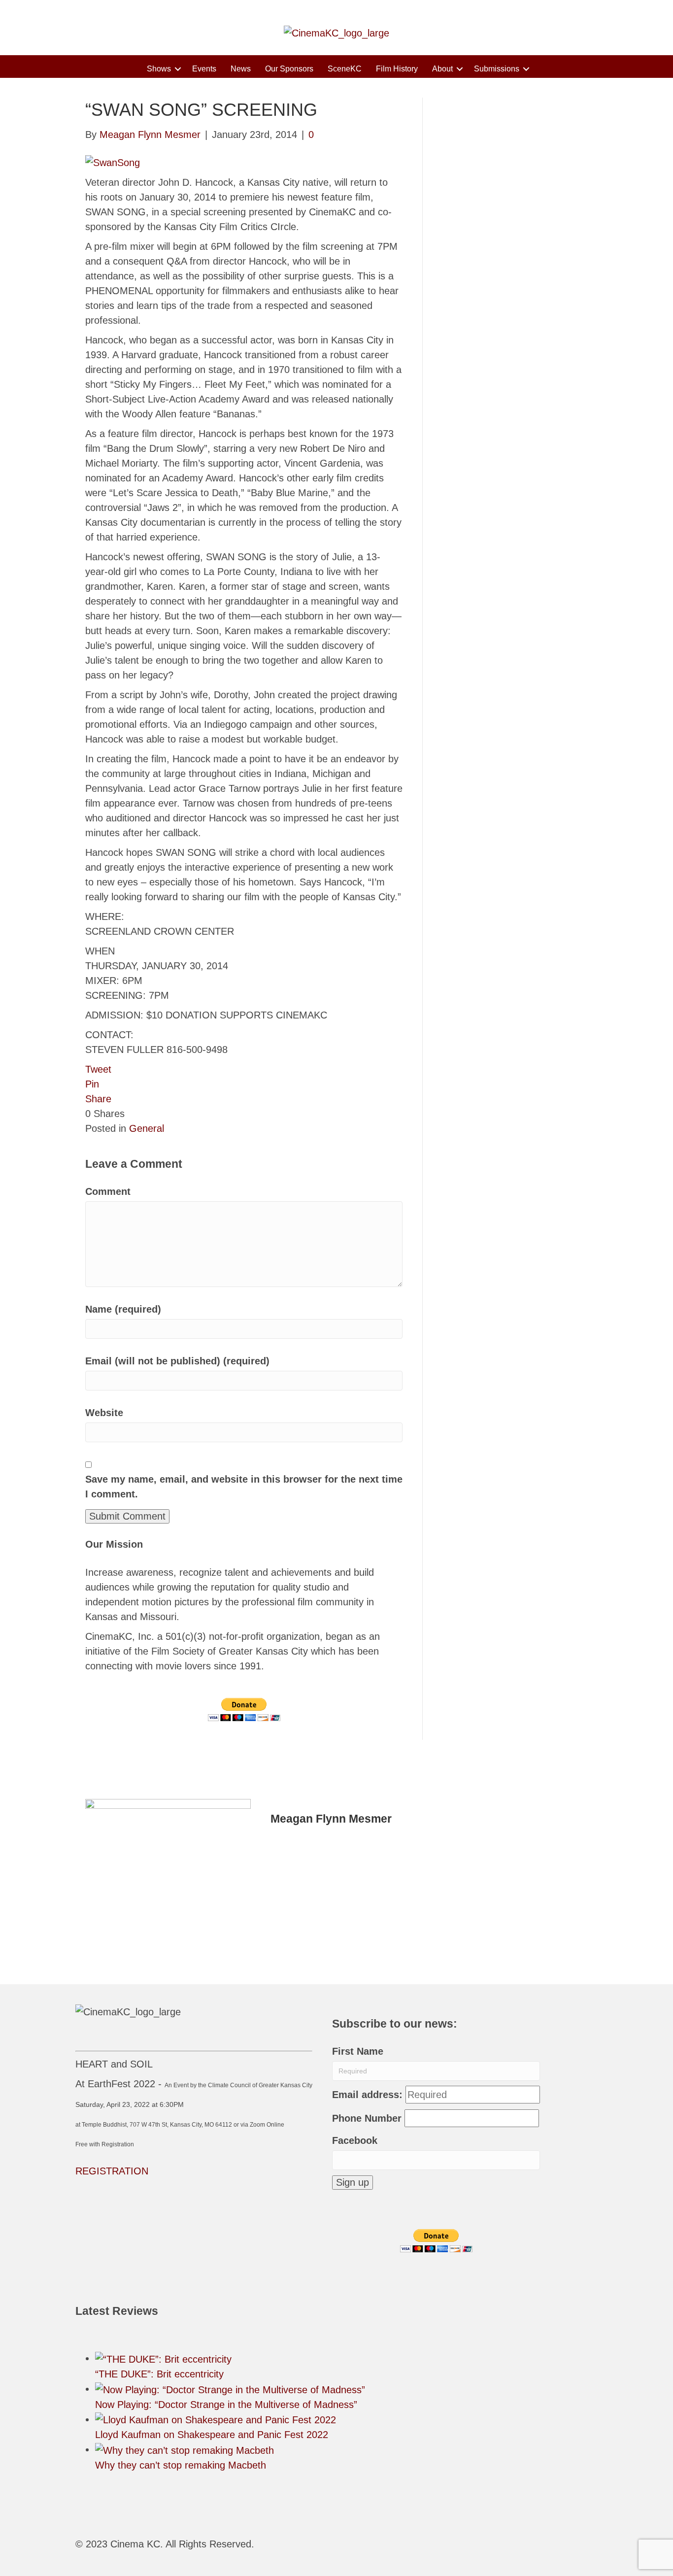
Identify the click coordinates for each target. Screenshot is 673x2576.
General (147, 1128)
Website (104, 1413)
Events (204, 69)
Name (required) (123, 1309)
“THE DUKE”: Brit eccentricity (159, 2374)
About (442, 69)
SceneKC (345, 69)
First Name (358, 2051)
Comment (108, 1191)
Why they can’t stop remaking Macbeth (181, 2465)
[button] (178, 69)
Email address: (367, 2095)
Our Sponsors (289, 69)
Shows (159, 69)
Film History (397, 69)
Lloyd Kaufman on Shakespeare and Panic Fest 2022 (212, 2435)
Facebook (355, 2140)
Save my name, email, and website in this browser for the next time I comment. (244, 1487)
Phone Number (367, 2118)
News (241, 69)
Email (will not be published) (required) (177, 1361)
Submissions (497, 69)
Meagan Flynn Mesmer (331, 1819)
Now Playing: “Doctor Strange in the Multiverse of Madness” (226, 2405)
